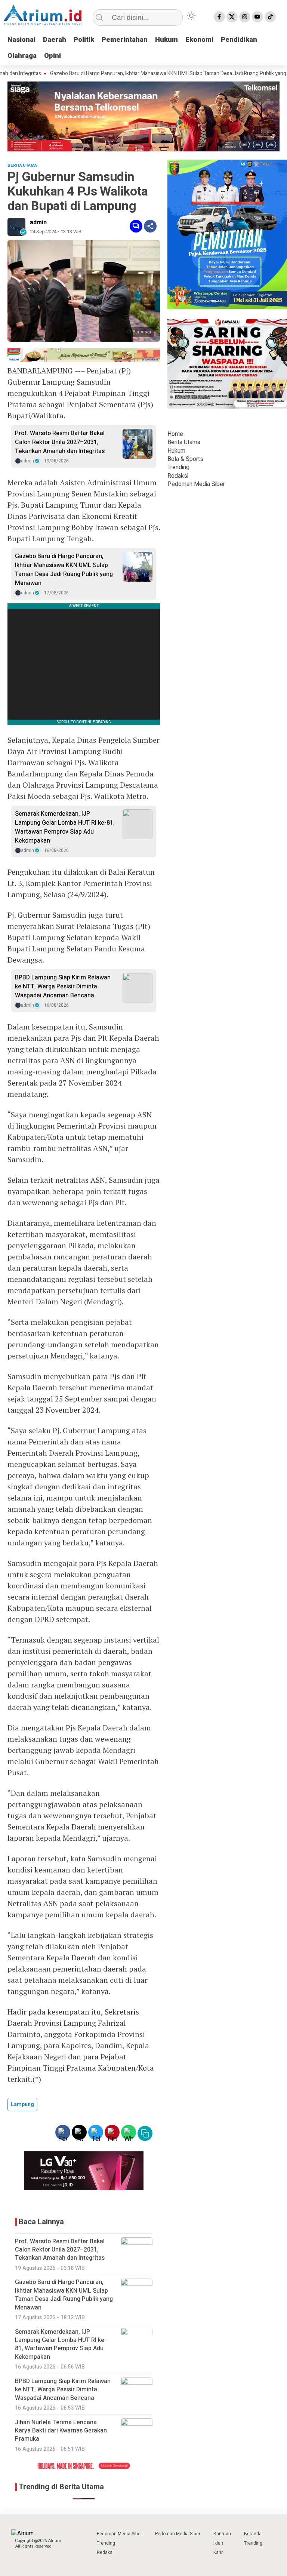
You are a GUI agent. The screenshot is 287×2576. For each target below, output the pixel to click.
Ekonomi (199, 40)
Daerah (55, 40)
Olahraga (22, 56)
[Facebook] (219, 17)
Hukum (166, 40)
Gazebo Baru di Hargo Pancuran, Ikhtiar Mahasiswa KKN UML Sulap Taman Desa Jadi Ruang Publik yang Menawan (143, 74)
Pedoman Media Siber (196, 484)
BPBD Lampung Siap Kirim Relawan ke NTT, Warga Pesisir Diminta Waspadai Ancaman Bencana (63, 987)
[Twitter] (232, 17)
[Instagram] (245, 17)
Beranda (253, 2534)
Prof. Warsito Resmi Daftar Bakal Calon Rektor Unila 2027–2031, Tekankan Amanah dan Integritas (60, 442)
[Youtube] (257, 17)
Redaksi (178, 476)
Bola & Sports (185, 459)
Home (175, 434)
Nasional (21, 40)
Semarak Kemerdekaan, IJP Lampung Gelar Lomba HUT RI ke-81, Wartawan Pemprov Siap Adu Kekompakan (65, 827)
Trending (178, 467)
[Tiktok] (270, 17)
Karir (218, 2552)
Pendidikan (239, 40)
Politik (84, 40)
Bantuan (222, 2534)
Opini (53, 56)
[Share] (150, 226)
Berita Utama (184, 442)
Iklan (218, 2543)
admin (38, 222)
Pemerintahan (125, 40)
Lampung (22, 2104)
